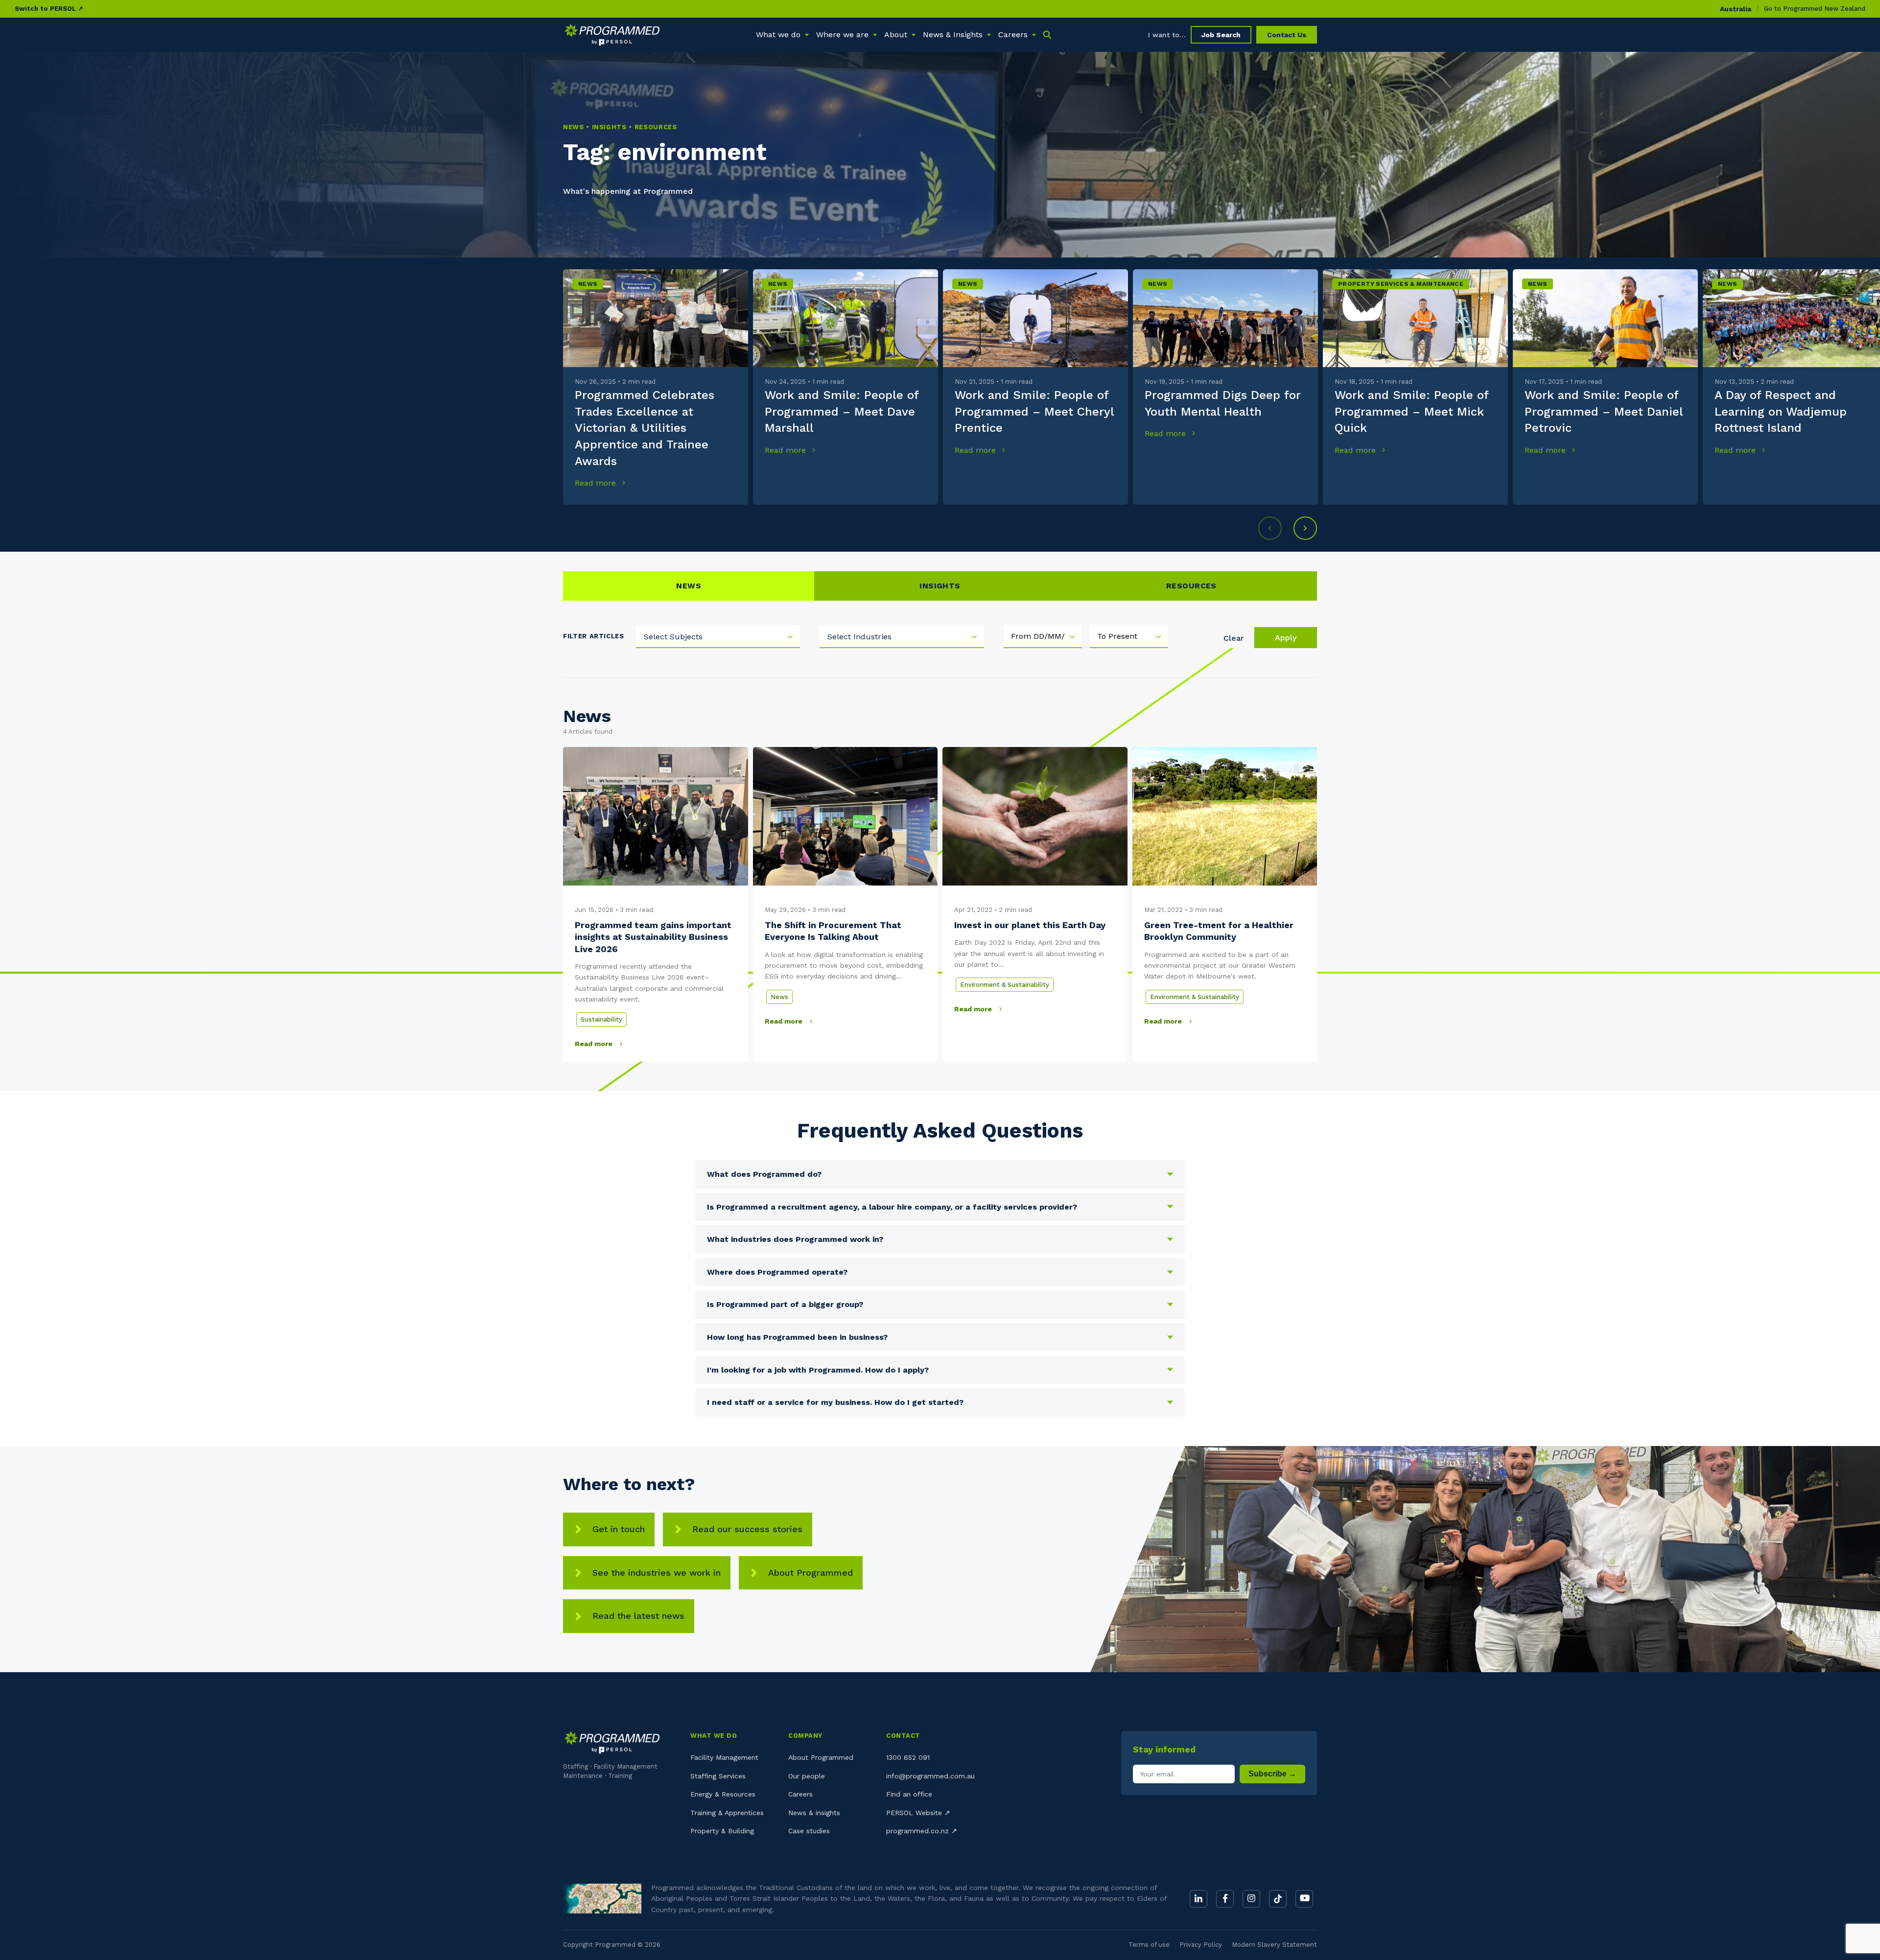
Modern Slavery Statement (1274, 1945)
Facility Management (724, 1757)
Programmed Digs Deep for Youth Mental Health (1223, 403)
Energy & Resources (723, 1794)
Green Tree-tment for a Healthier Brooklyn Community (1219, 931)
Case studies (809, 1831)
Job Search (1221, 35)
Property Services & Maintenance (1401, 284)
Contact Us (1287, 35)
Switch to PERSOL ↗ (49, 9)
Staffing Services (718, 1776)
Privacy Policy (1201, 1945)
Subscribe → (1272, 1774)
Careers (800, 1794)
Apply (1286, 638)
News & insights (814, 1813)
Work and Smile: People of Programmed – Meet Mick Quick (1411, 411)
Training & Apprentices (727, 1813)
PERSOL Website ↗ (918, 1813)
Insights (940, 586)
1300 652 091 (908, 1757)
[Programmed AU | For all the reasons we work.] (612, 35)
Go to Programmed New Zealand (1815, 9)
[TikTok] (1278, 1899)
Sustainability (601, 1019)
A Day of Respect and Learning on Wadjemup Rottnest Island (1781, 411)
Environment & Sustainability (1005, 985)
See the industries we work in (657, 1573)
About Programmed (811, 1573)
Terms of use (1149, 1945)
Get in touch (619, 1529)
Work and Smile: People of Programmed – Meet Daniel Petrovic (1604, 411)
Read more (597, 483)
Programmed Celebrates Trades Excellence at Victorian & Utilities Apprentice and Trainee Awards (645, 428)
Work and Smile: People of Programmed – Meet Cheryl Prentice (1034, 411)
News (588, 284)
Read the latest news (638, 1616)
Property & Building (722, 1831)
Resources (1191, 586)
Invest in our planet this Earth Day (1030, 925)
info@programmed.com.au (930, 1776)
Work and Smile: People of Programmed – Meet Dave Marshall (842, 411)
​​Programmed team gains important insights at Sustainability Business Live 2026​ (653, 937)
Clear (1234, 638)
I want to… (1167, 35)
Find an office (909, 1794)
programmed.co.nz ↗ (922, 1831)
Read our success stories (747, 1529)
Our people (807, 1776)
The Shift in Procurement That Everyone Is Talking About (833, 931)
